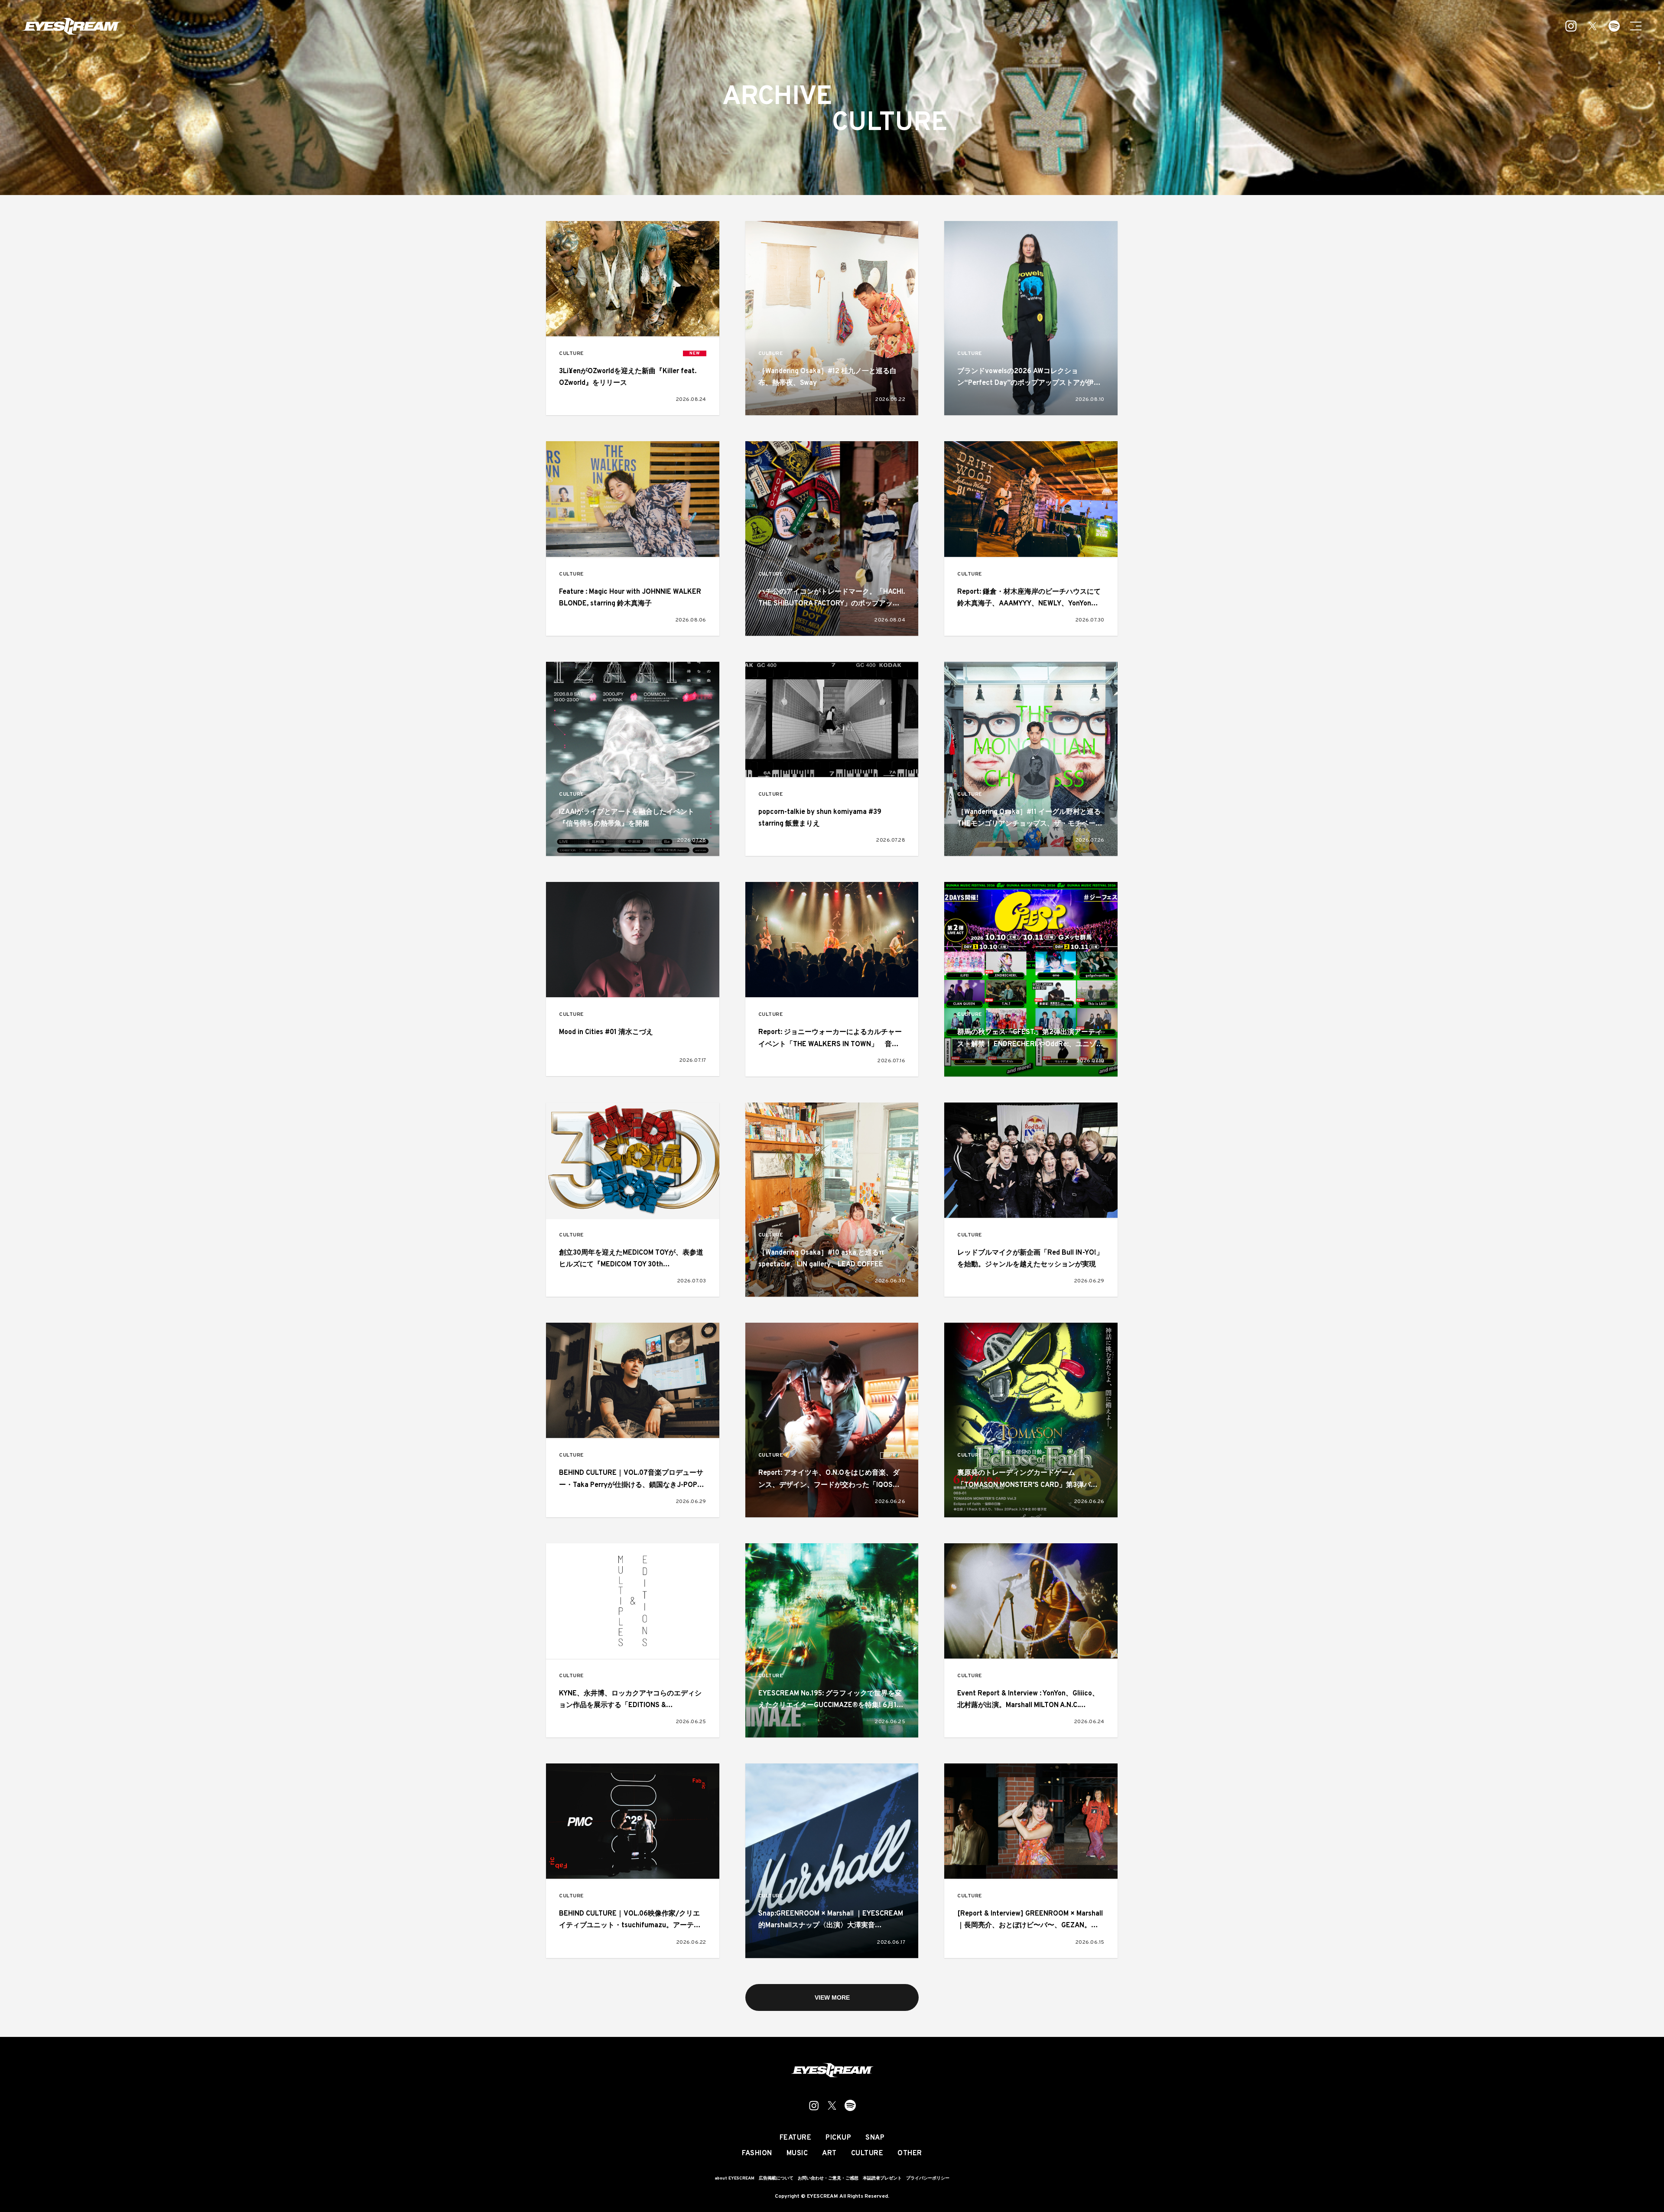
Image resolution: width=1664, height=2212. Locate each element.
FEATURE (796, 2138)
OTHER (910, 2153)
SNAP (875, 2138)
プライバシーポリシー (928, 2178)
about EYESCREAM (734, 2178)
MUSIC (797, 2153)
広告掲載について (776, 2178)
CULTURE (571, 354)
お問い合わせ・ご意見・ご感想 (828, 2178)
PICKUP (838, 2138)
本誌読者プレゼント (882, 2178)
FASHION (757, 2153)
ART (829, 2153)
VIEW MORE (832, 1997)
